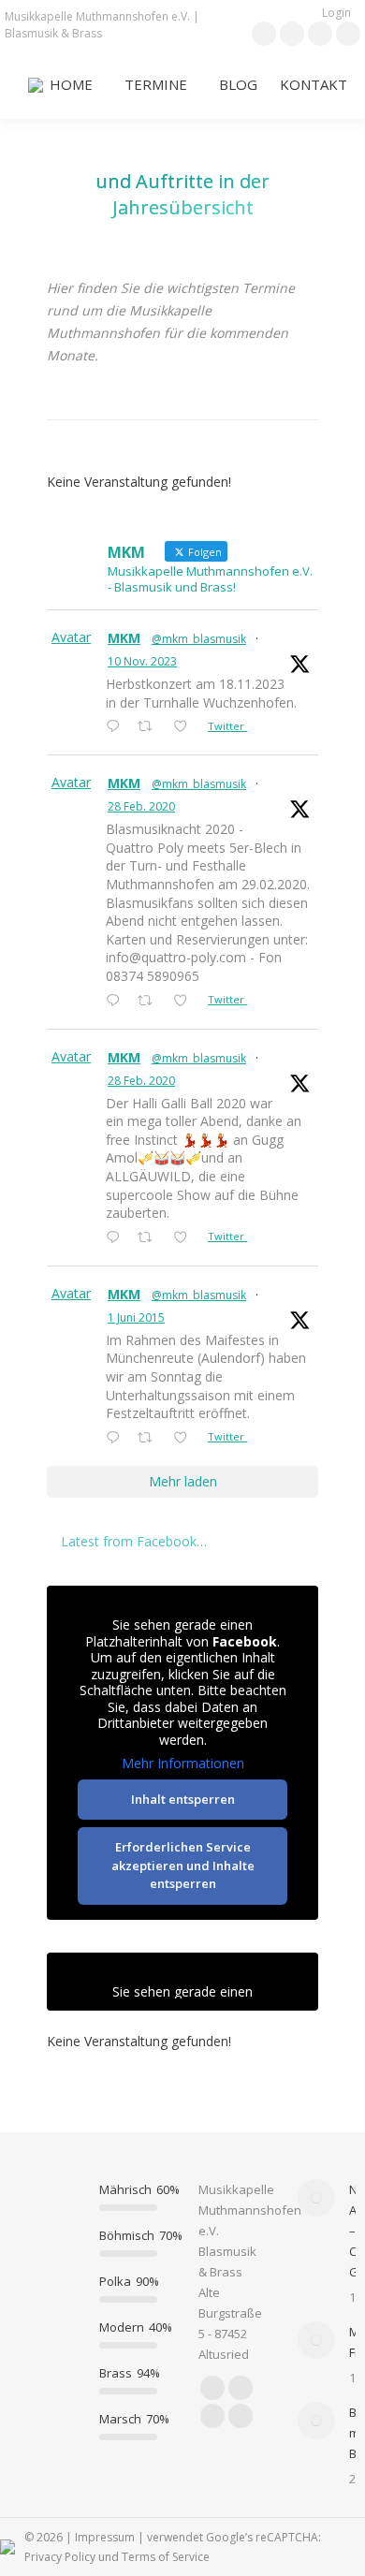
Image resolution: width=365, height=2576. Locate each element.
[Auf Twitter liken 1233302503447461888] (186, 1002)
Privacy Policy (60, 2557)
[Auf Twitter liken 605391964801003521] (186, 1439)
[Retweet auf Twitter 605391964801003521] (150, 1439)
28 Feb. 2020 (141, 806)
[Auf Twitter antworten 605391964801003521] (117, 1439)
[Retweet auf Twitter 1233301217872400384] (150, 1238)
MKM (124, 638)
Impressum (105, 2537)
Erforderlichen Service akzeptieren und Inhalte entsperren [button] (183, 1865)
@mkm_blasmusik (199, 639)
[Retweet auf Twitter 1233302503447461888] (150, 1002)
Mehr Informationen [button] (183, 1764)
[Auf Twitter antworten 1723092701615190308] (117, 727)
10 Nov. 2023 (142, 661)
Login (336, 13)
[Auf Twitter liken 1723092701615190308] (186, 727)
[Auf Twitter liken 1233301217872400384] (186, 1238)
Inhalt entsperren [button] (183, 1799)
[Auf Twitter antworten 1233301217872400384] (117, 1238)
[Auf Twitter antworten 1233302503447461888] (117, 1002)
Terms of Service (166, 2557)
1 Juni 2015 (136, 1317)
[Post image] (316, 2198)
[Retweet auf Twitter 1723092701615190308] (150, 727)
